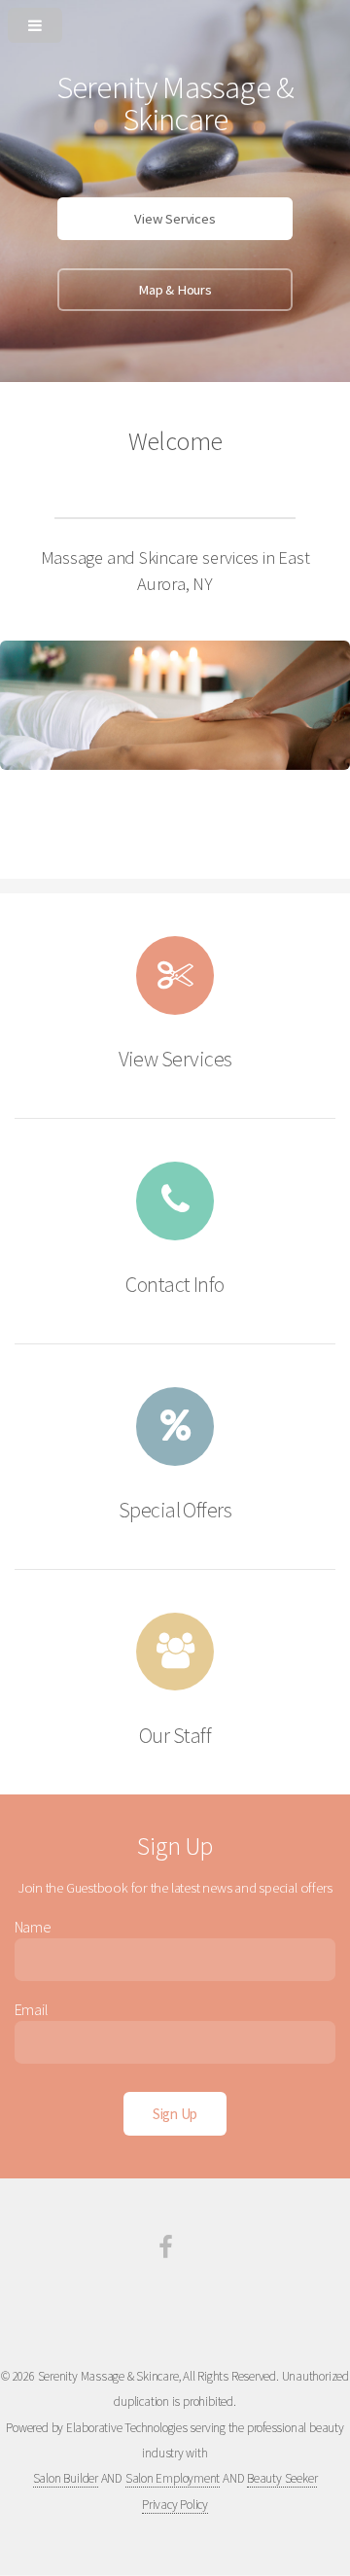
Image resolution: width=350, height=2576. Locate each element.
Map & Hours (175, 290)
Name (33, 1927)
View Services (175, 219)
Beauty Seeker (282, 2478)
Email (32, 2009)
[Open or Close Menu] (175, 21)
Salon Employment (173, 2478)
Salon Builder (66, 2478)
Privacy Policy (175, 2505)
